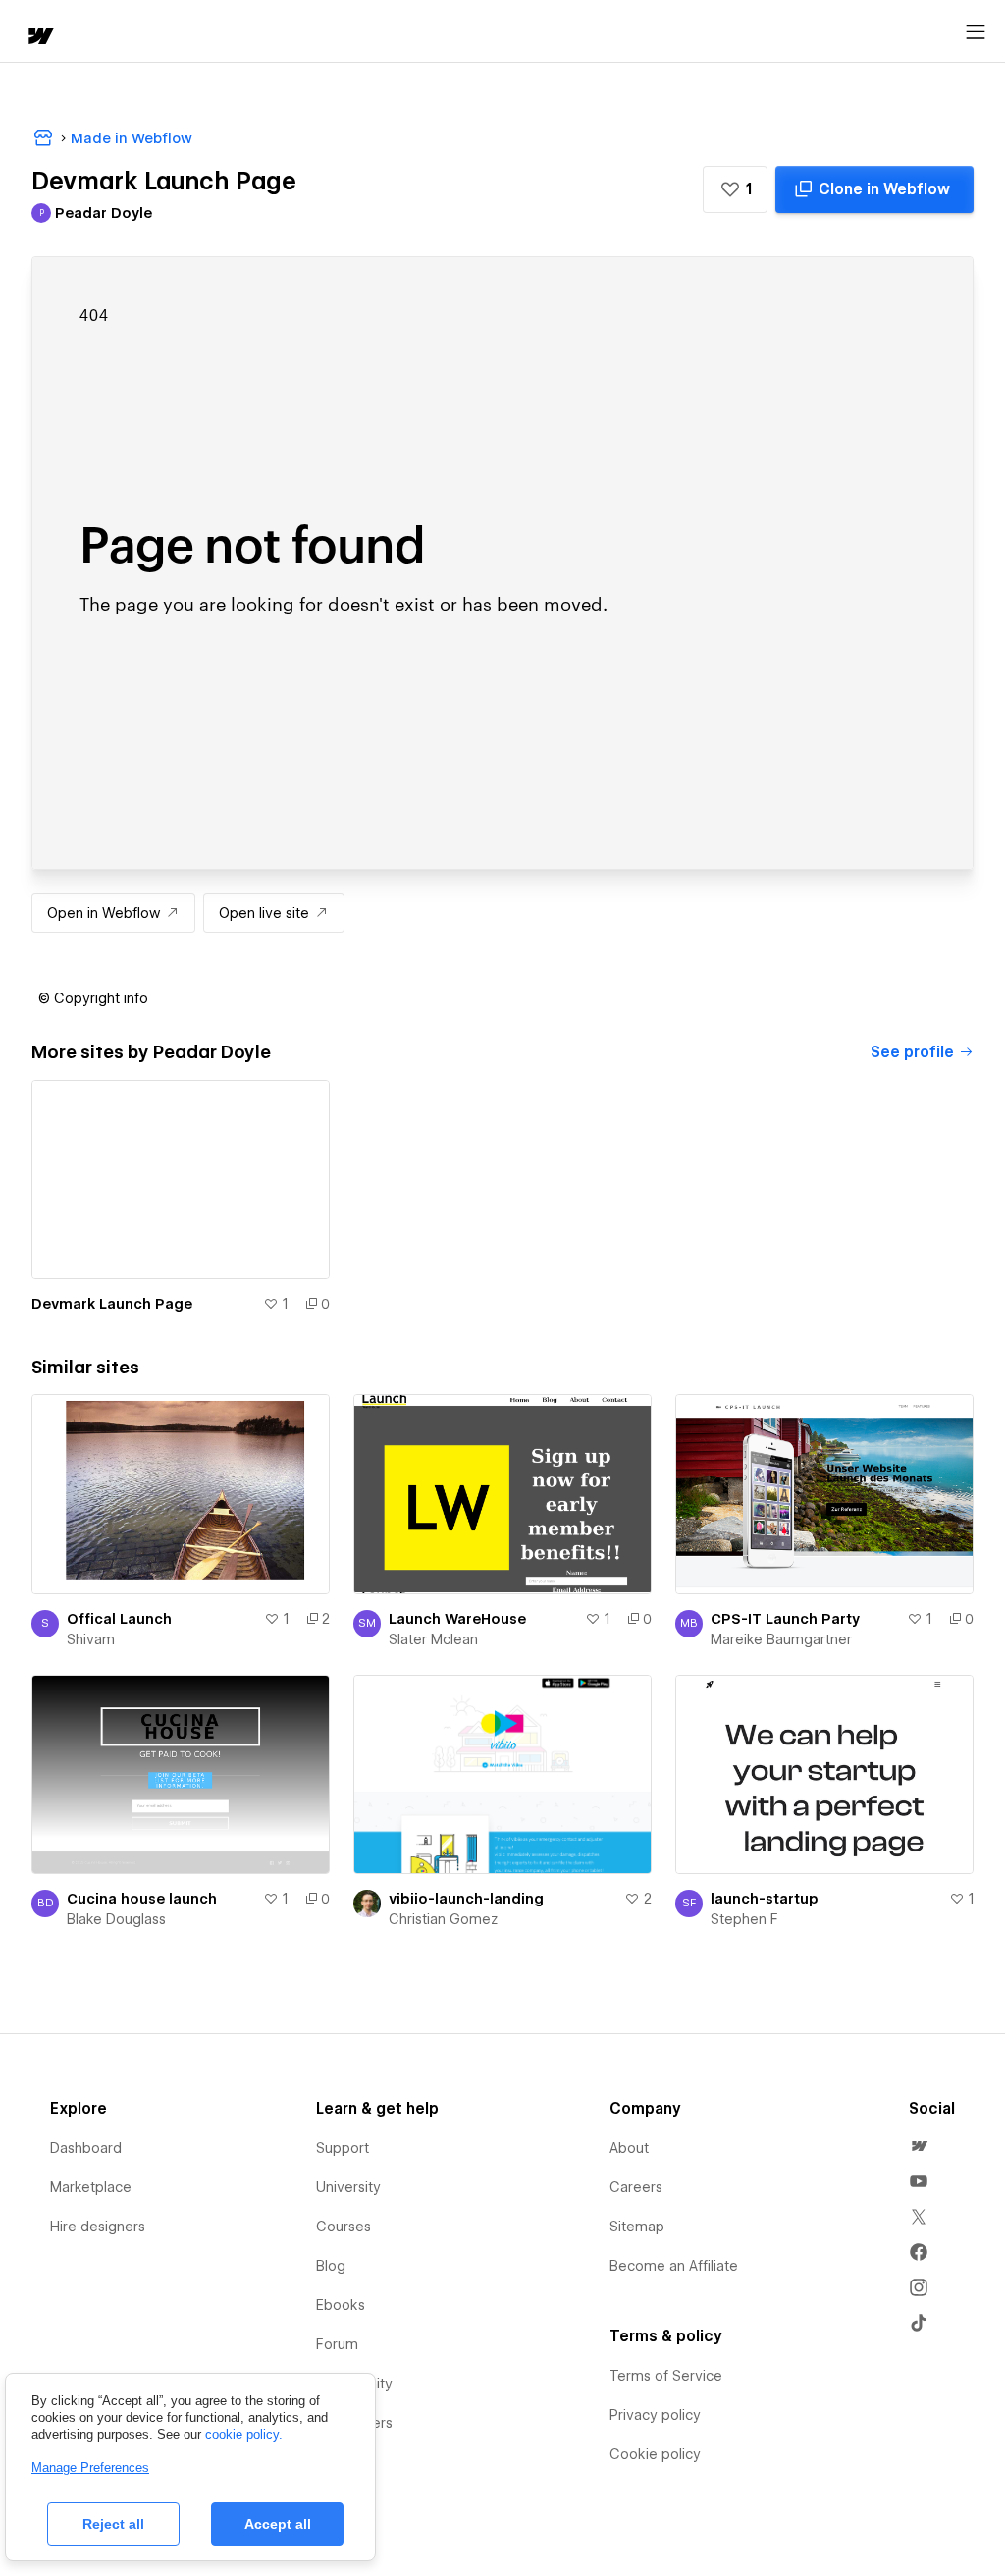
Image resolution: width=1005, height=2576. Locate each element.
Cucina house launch (142, 1899)
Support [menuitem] (343, 2148)
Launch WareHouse (457, 1619)
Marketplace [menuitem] (91, 2187)
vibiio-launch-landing (466, 1899)
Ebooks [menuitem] (341, 2305)
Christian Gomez (443, 1919)
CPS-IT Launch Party (785, 1619)
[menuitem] (919, 2146)
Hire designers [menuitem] (98, 2227)
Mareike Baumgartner (781, 1639)
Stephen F (744, 1919)
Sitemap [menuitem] (637, 2227)
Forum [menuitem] (337, 2344)
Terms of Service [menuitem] (666, 2376)
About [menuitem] (629, 2148)
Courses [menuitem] (344, 2227)
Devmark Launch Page (112, 1304)
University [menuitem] (348, 2187)
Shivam (91, 1639)
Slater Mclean (433, 1639)
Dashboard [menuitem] (86, 2148)
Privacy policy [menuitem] (655, 2415)
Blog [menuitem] (331, 2266)
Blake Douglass (116, 1919)
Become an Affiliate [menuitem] (674, 2266)
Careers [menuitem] (636, 2187)
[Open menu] (976, 32)
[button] (735, 189)
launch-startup (765, 1899)
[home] (39, 38)
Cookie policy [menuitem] (655, 2454)
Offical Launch (119, 1619)
